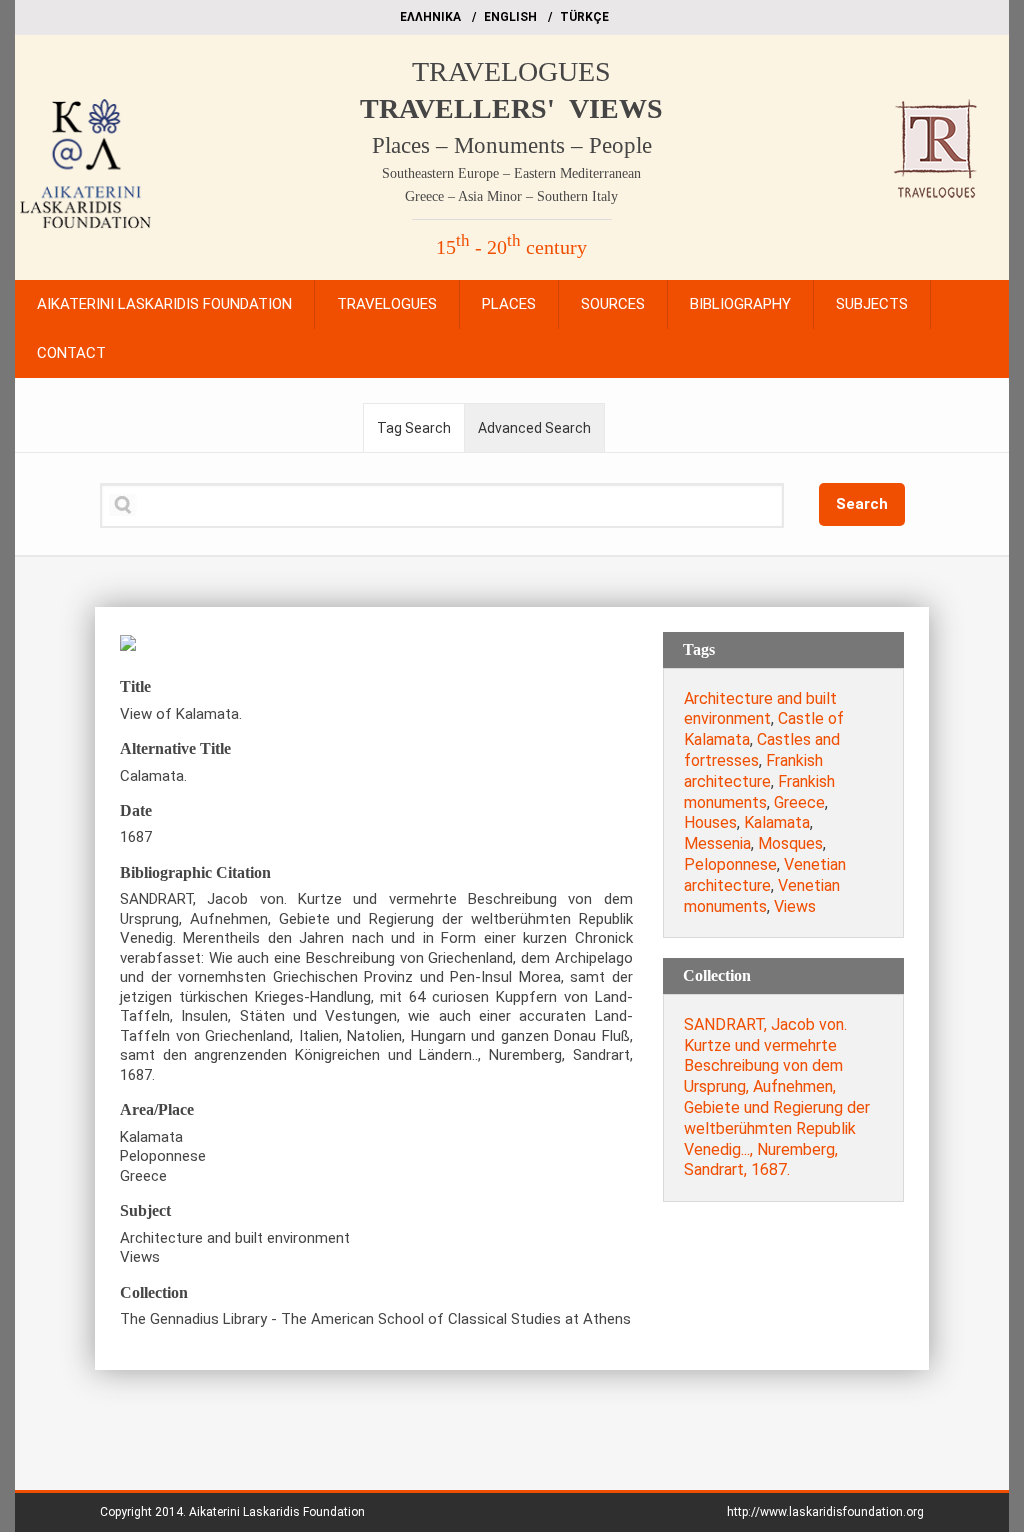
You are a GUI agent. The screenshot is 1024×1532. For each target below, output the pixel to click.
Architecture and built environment (760, 709)
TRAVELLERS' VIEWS (511, 108)
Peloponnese (730, 864)
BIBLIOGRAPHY (740, 304)
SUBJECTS (872, 304)
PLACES (509, 304)
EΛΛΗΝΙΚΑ (430, 17)
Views (795, 906)
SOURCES (613, 304)
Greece (799, 802)
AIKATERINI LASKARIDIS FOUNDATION (164, 304)
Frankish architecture (753, 771)
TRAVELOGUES (511, 71)
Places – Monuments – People (512, 145)
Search (862, 504)
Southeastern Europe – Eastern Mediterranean (511, 173)
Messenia (717, 843)
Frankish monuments (759, 792)
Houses (710, 822)
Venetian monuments (762, 896)
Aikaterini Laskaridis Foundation (277, 1512)
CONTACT (71, 353)
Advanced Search (534, 428)
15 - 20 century (511, 247)
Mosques (790, 843)
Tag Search (414, 428)
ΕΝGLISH (510, 17)
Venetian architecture (765, 875)
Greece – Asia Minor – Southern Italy (511, 196)
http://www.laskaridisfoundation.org (825, 1512)
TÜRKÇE (584, 17)
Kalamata (777, 822)
